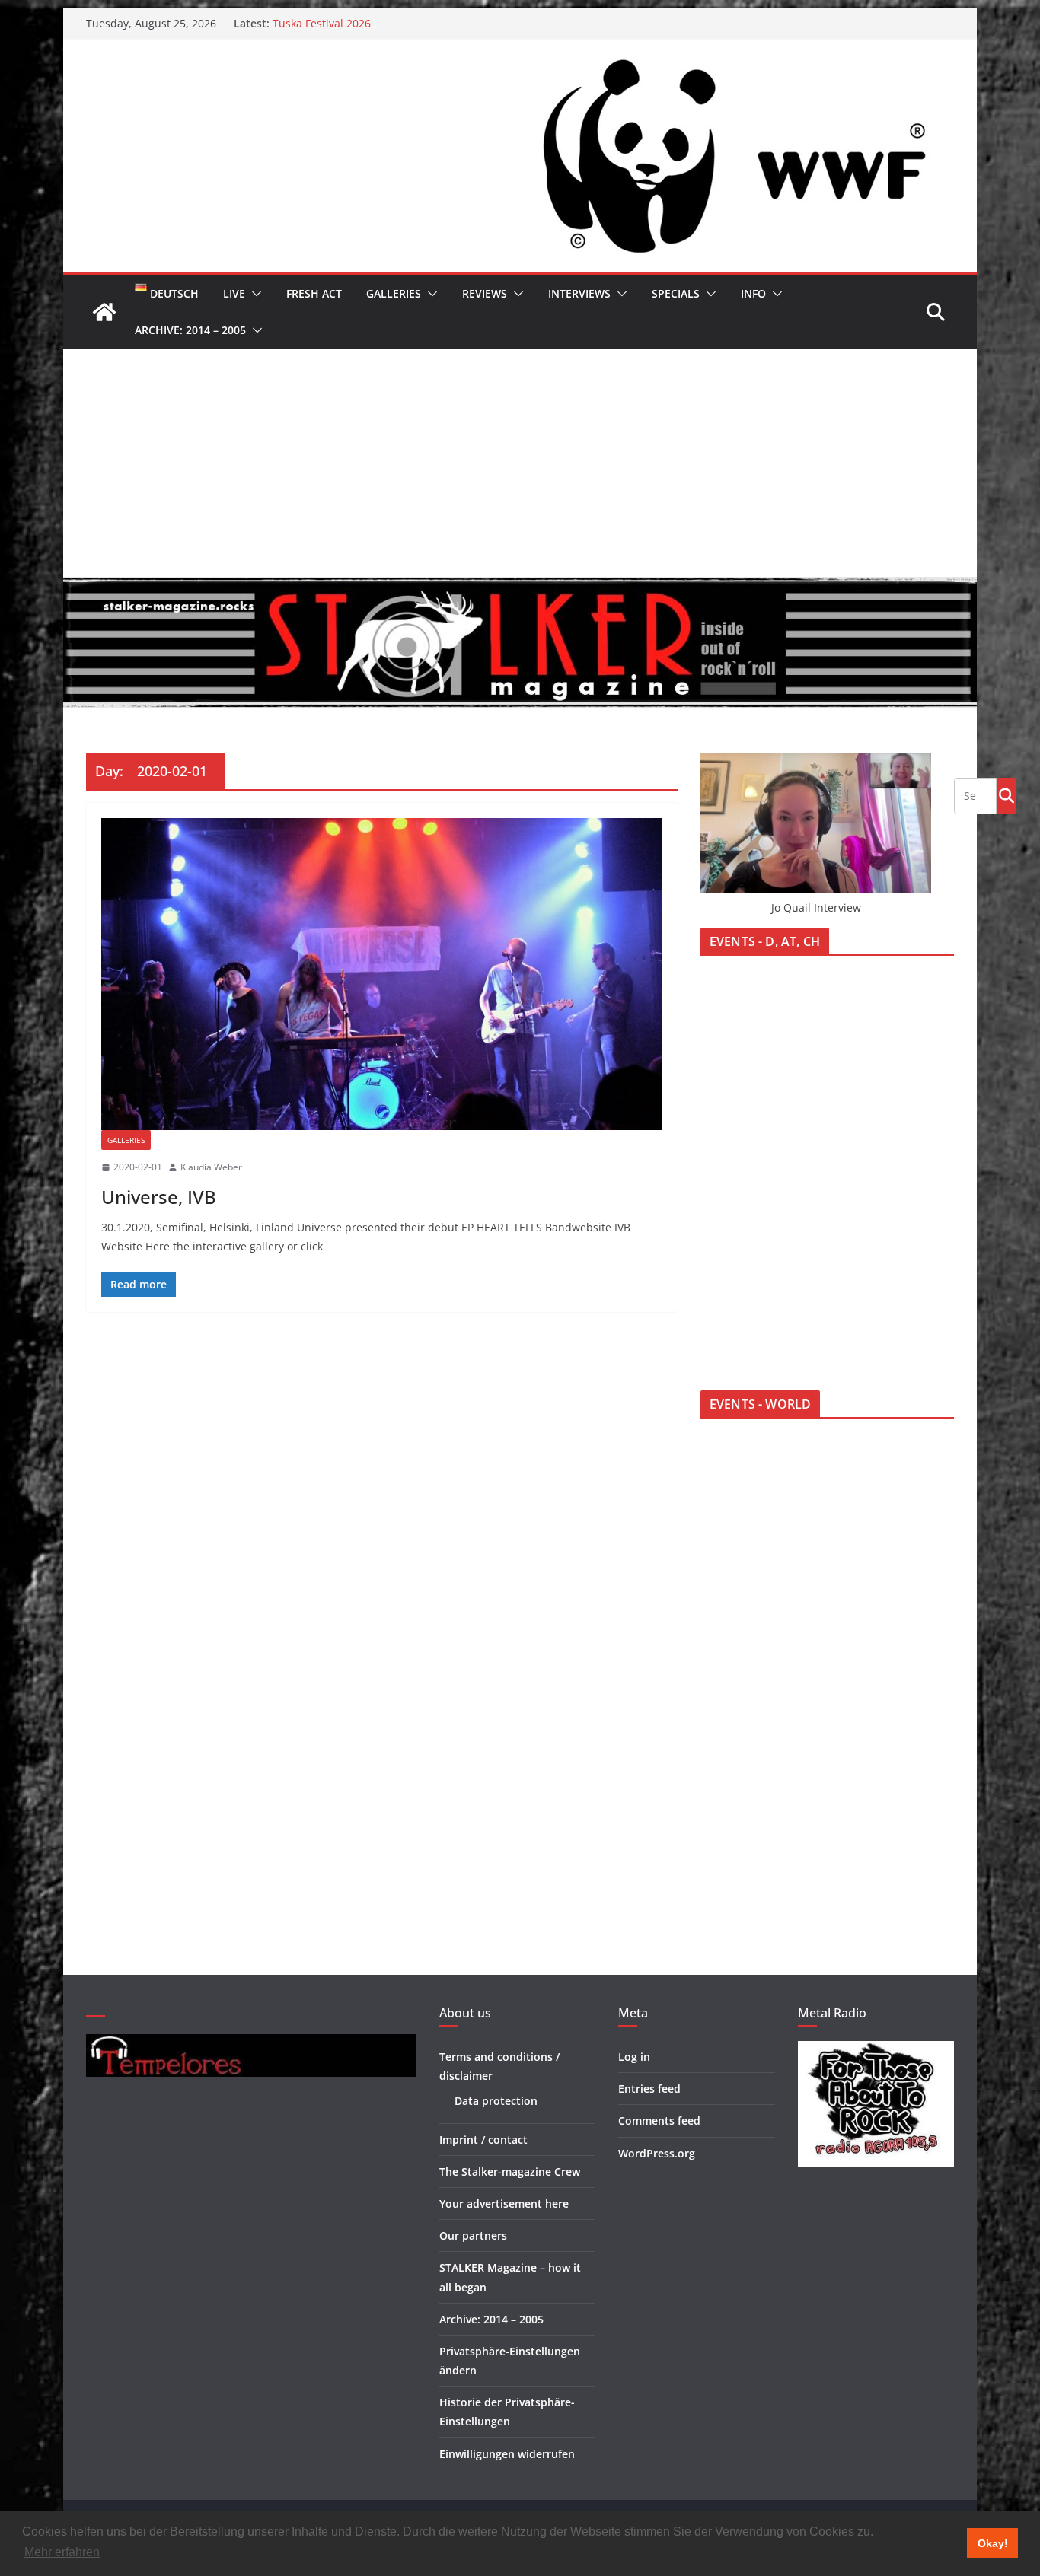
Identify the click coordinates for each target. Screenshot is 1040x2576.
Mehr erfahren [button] (62, 2552)
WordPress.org (657, 2153)
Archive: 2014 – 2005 (190, 330)
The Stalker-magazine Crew (510, 2172)
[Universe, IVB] (382, 974)
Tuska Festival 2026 (322, 23)
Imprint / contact (483, 2140)
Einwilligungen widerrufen (507, 2454)
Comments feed (659, 2121)
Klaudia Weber (211, 1167)
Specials (676, 293)
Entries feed (649, 2089)
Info (753, 293)
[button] (254, 294)
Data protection (496, 2101)
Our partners (473, 2235)
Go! (1007, 795)
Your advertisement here (504, 2203)
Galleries (394, 293)
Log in (634, 2057)
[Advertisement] (520, 463)
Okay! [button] (993, 2543)
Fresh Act (314, 293)
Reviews (485, 293)
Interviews (579, 293)
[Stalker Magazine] (104, 312)
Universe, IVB (159, 1197)
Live (234, 293)
